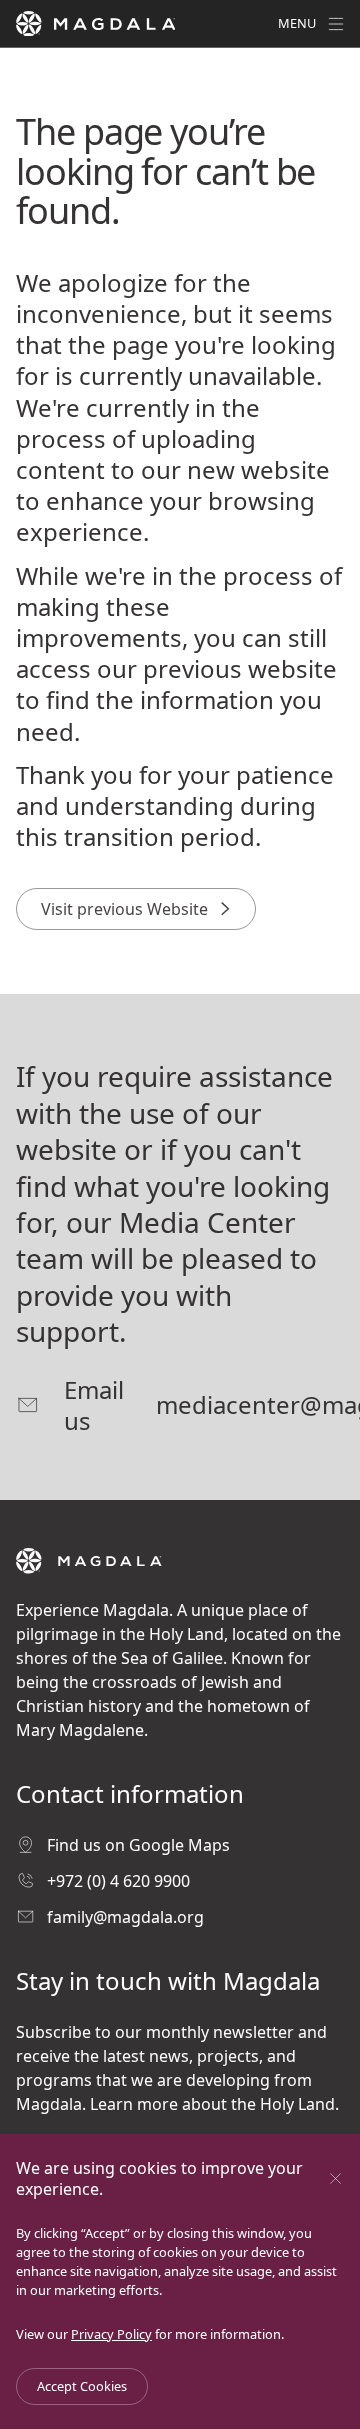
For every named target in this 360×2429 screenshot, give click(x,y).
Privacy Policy (111, 2334)
